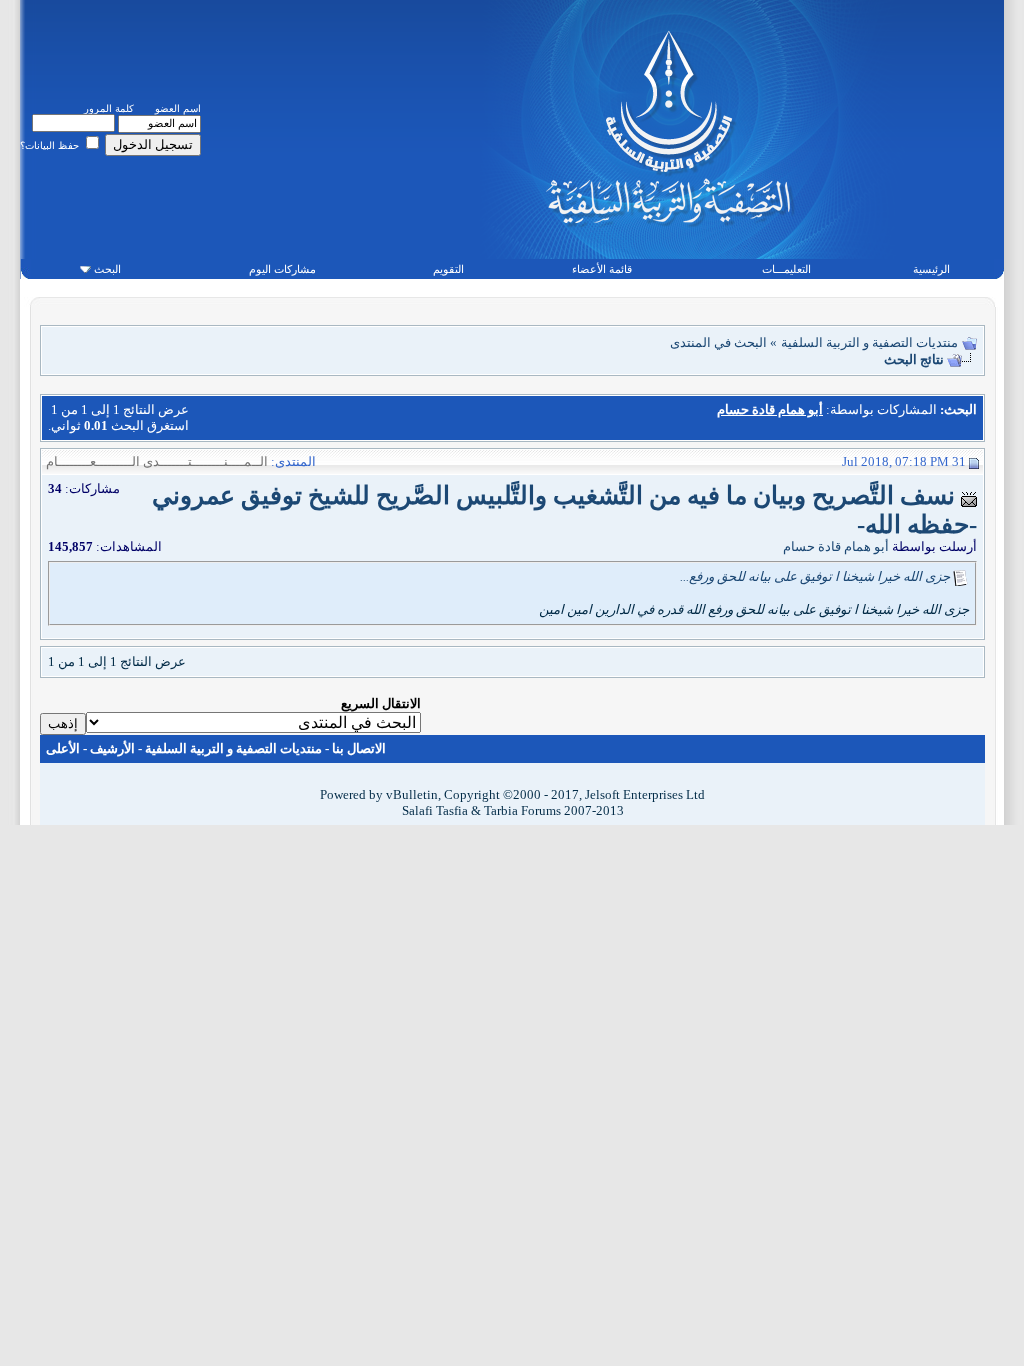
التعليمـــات (786, 269)
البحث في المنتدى (718, 342)
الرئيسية (931, 269)
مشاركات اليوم (282, 269)
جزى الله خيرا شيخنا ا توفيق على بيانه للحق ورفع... (815, 576)
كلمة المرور (109, 108)
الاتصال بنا (359, 748)
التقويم (448, 269)
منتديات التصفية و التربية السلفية (869, 342)
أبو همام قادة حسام (836, 546)
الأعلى (63, 748)
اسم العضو (178, 108)
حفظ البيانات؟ (51, 145)
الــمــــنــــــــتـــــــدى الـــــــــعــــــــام (157, 461)
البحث (107, 269)
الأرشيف (112, 748)
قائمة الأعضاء (602, 269)
